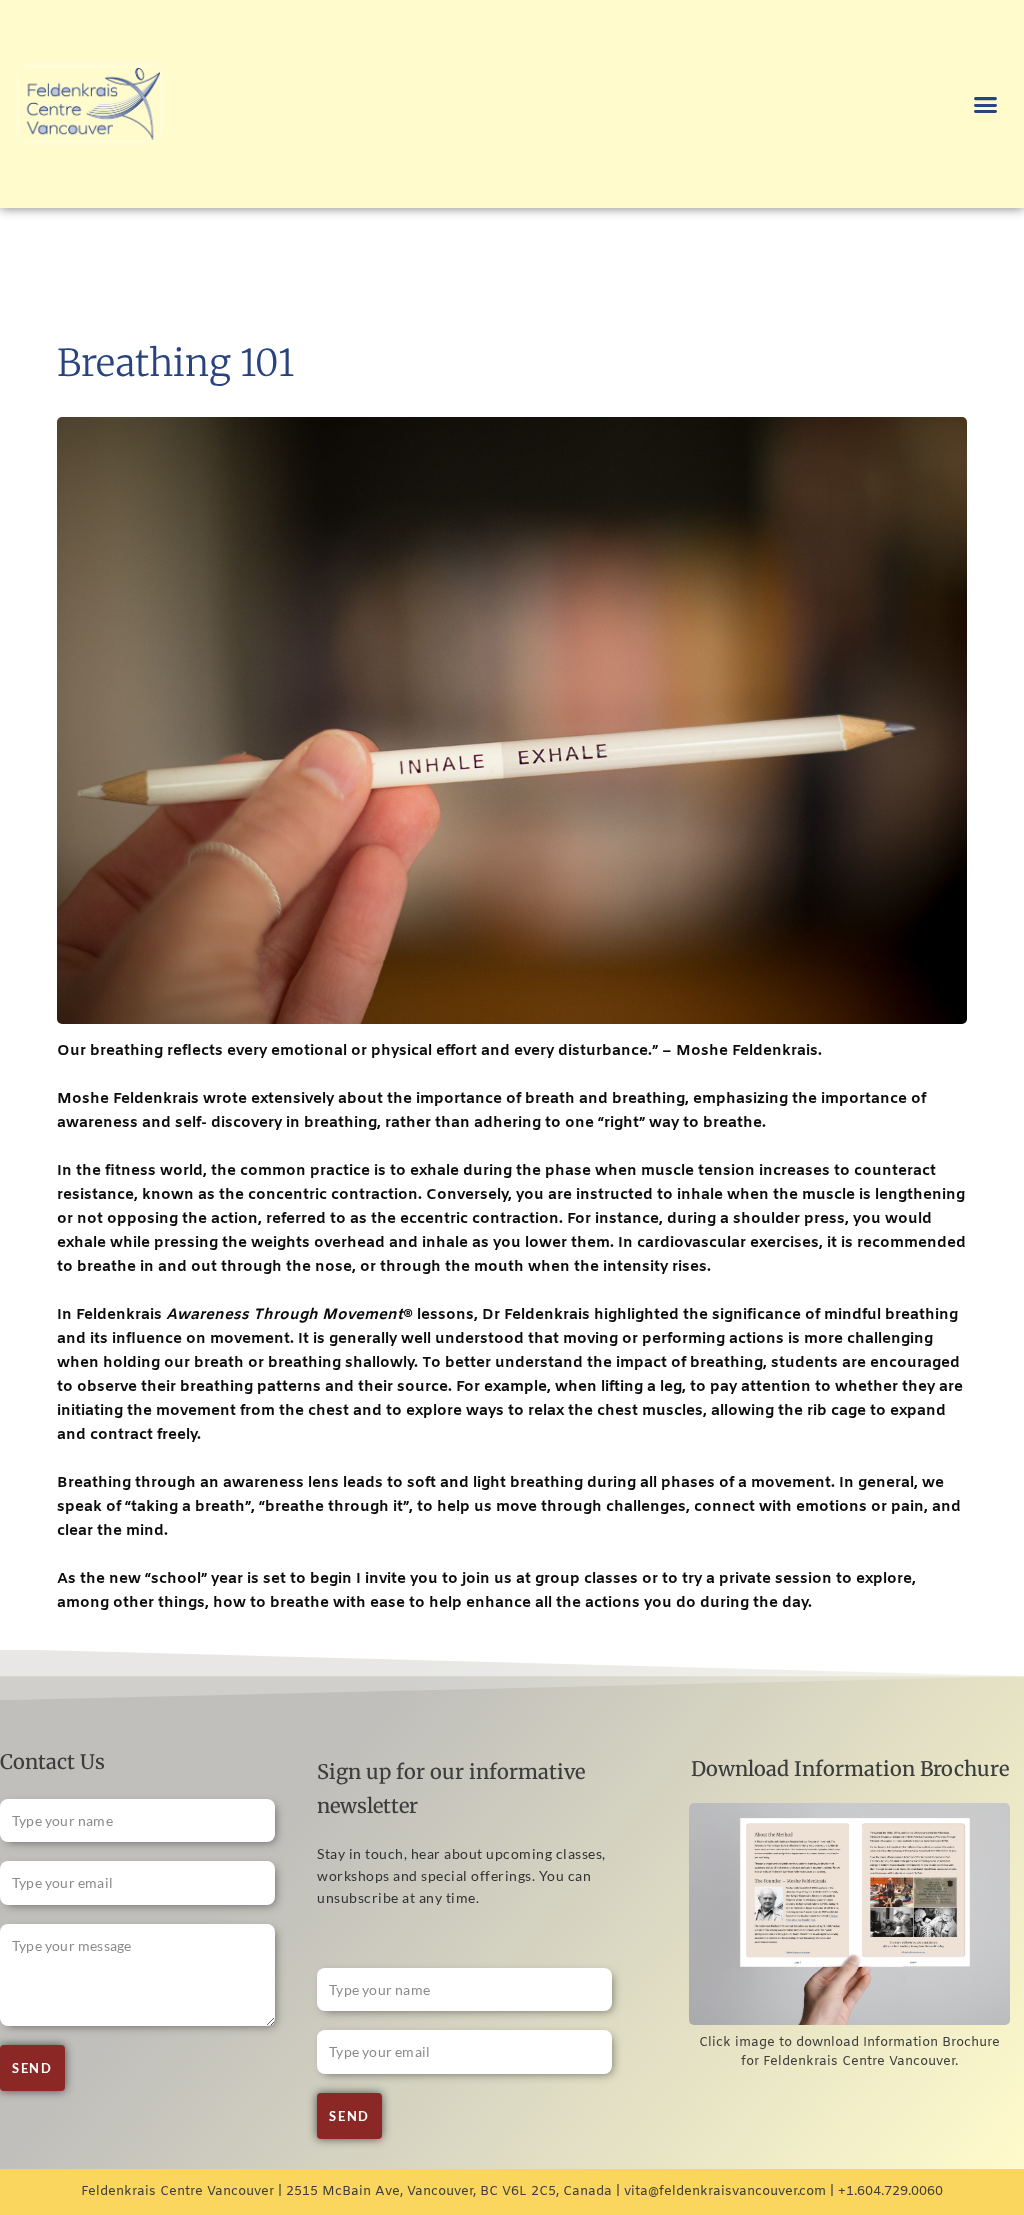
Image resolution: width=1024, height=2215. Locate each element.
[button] (985, 104)
